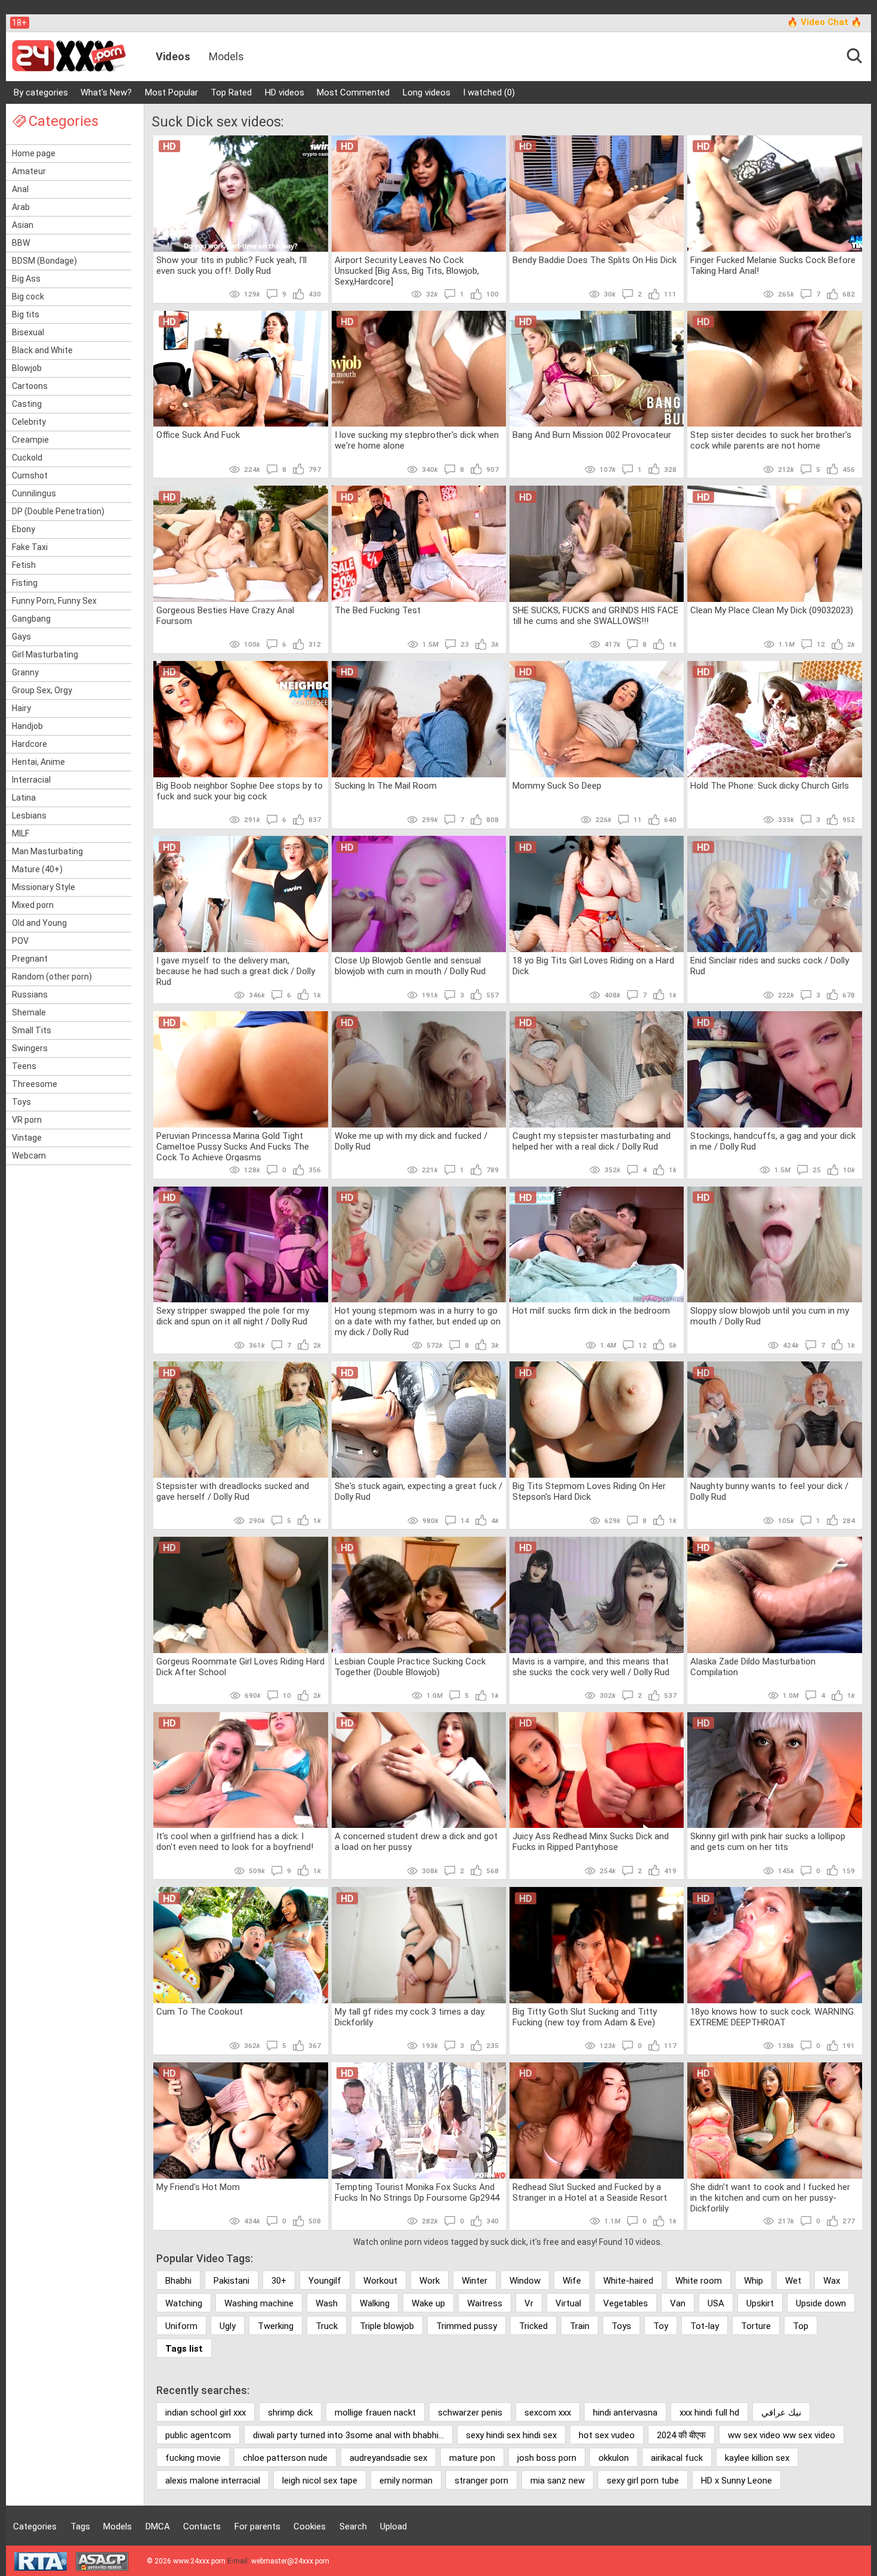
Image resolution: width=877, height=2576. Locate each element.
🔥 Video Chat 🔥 (824, 22)
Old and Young (39, 923)
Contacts (202, 2526)
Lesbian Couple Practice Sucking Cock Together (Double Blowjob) (410, 1667)
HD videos (285, 92)
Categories (35, 2526)
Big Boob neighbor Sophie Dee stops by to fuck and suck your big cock (240, 791)
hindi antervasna (625, 2413)
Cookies (310, 2526)
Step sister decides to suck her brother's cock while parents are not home (771, 440)
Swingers (30, 1048)
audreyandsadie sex (388, 2458)
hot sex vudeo (607, 2435)
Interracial (31, 780)
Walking (375, 2303)
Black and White (42, 350)
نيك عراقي (781, 2413)
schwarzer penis (470, 2413)
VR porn (27, 1120)
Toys (21, 1102)
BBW (21, 243)
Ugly (228, 2326)
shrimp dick (290, 2413)
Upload (393, 2526)
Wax (832, 2281)
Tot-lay (705, 2326)
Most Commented (353, 92)
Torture (756, 2326)
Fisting (25, 583)
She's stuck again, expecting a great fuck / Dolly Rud (419, 1491)
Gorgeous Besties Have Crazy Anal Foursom (225, 616)
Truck (327, 2326)
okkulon (614, 2458)
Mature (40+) (37, 869)
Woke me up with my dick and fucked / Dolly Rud (411, 1141)
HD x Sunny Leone (737, 2481)
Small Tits (32, 1030)
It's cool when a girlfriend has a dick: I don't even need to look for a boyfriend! (235, 1842)
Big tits (26, 314)
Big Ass (26, 279)
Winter (475, 2281)
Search (353, 2526)
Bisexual (28, 332)
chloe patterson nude (285, 2458)
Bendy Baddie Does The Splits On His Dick (595, 260)
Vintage (27, 1138)
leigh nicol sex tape (320, 2481)
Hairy (21, 708)
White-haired (628, 2281)
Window (525, 2281)
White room (699, 2281)
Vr (529, 2303)
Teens (24, 1066)
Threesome (35, 1084)
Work (430, 2281)
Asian (23, 225)
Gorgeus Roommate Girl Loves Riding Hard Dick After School (240, 1667)
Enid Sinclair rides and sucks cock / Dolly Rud (770, 966)
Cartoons (30, 386)
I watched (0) (489, 92)
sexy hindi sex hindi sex (511, 2435)
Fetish (24, 565)
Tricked (533, 2326)
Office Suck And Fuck (198, 435)
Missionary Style (44, 887)
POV (20, 941)
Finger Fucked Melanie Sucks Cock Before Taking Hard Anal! (773, 265)
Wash (327, 2303)
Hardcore (30, 744)
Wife (572, 2281)
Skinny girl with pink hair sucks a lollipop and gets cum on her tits (768, 1842)
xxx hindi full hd (709, 2413)
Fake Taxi (30, 547)
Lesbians (29, 816)
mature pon (472, 2458)
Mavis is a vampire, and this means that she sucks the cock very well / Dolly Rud (591, 1667)
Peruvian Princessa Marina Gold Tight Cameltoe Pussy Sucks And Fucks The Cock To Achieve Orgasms (233, 1146)
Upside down (821, 2303)
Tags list (184, 2349)
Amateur (29, 171)
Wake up (428, 2303)
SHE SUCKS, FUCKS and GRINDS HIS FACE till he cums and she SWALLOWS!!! (595, 616)
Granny (25, 672)
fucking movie (193, 2458)
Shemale (29, 1012)
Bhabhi (178, 2281)
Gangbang (31, 619)
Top (801, 2326)
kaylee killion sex (757, 2458)
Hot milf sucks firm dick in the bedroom (591, 1311)
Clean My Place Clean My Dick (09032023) (772, 610)
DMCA (158, 2526)
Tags (80, 2526)
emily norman (406, 2481)
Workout (380, 2281)
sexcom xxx (548, 2413)
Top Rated (231, 92)
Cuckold (27, 458)
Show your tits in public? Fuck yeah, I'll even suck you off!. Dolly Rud (231, 265)
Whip (754, 2281)
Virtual (568, 2303)
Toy (661, 2326)
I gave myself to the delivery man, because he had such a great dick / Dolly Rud (236, 971)
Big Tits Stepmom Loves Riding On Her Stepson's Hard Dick (589, 1491)
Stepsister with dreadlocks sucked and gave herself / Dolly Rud (233, 1491)
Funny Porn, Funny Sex (54, 601)
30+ (279, 2281)
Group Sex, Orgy (42, 690)
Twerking (276, 2326)
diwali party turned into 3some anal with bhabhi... (348, 2435)
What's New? (106, 92)
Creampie (30, 440)
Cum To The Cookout (200, 2012)
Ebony (24, 529)
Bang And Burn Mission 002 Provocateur (592, 435)
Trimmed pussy (467, 2326)
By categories (41, 92)
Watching (184, 2303)
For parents (257, 2526)
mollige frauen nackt (375, 2413)
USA (716, 2303)
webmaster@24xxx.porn (290, 2561)
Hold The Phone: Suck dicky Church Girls (770, 786)
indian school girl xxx (206, 2413)
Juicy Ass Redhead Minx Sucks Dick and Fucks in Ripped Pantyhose (591, 1842)
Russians (30, 994)
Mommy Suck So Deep (557, 786)
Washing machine (259, 2303)
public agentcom (198, 2435)
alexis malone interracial (213, 2481)
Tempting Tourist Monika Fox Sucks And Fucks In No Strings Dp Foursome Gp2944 (417, 2192)
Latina (24, 798)
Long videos (427, 92)
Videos (173, 56)
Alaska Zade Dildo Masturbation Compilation (753, 1667)
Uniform (181, 2326)
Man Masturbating (47, 851)
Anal (20, 189)
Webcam (29, 1156)
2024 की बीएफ (681, 2435)
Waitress (485, 2303)
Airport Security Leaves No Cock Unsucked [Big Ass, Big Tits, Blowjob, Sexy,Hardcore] (407, 270)
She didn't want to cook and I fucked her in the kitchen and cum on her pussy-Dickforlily (770, 2197)
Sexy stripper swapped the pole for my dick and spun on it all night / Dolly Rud (233, 1316)
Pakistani (231, 2281)
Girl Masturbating (45, 654)
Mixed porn (33, 905)
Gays (21, 637)
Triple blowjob (387, 2326)
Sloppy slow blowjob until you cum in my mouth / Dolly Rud (770, 1316)
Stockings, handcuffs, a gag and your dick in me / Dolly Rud (773, 1141)
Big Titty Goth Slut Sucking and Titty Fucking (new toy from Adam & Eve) (585, 2017)
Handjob (27, 726)
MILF (21, 833)
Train (580, 2326)
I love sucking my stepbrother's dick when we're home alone (417, 440)
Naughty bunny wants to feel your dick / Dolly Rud (769, 1491)
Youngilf (325, 2281)
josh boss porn (547, 2458)
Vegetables (626, 2303)
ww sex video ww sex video (782, 2435)
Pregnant (30, 959)
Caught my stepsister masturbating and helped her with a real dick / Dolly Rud (592, 1141)
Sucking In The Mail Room (386, 786)
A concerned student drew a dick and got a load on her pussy (416, 1842)
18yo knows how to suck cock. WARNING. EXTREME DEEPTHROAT (773, 2017)
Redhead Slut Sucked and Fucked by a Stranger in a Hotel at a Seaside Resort (590, 2192)
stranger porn (481, 2481)
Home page (34, 153)
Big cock (28, 296)
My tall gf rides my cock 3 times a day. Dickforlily (410, 2017)
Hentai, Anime (38, 762)
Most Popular (172, 92)
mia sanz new (558, 2481)
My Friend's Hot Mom (198, 2187)
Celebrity (29, 422)
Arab (21, 207)
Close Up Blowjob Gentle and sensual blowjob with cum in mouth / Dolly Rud (410, 966)
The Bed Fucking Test (378, 610)
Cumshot (30, 475)
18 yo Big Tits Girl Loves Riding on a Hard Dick (593, 966)
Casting (27, 404)
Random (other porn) (52, 977)
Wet (793, 2281)
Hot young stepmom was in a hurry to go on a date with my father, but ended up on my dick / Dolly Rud (418, 1321)
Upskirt (760, 2303)
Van (678, 2303)
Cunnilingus (34, 493)
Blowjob (27, 368)
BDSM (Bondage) (44, 261)
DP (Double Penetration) (58, 511)
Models (226, 56)
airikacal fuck (677, 2458)
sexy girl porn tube (643, 2481)
